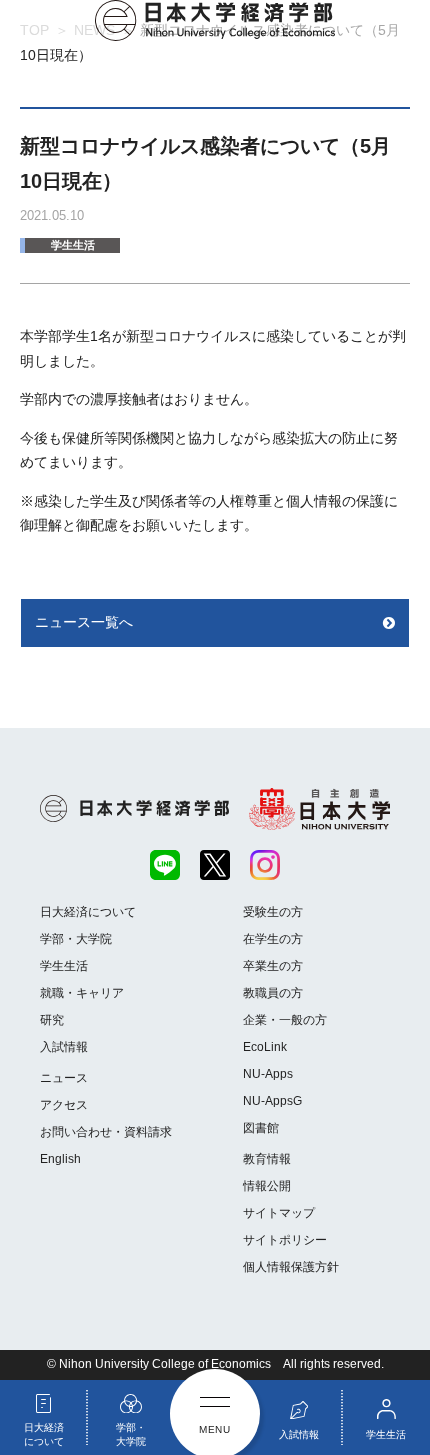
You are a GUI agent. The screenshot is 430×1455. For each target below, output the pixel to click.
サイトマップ (279, 1213)
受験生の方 (273, 912)
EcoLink (265, 1047)
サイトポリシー (285, 1240)
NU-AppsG (272, 1101)
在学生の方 (273, 939)
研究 (52, 1020)
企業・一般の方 (285, 1020)
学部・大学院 (76, 939)
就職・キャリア (82, 993)
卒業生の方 (273, 966)
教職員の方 (273, 993)
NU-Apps (268, 1074)
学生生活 (73, 245)
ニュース (64, 1078)
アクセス (64, 1105)
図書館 (261, 1128)
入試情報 (64, 1047)
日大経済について (88, 912)
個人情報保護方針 (291, 1267)
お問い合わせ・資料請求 (106, 1132)
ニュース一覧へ (84, 622)
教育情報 (267, 1159)
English (60, 1159)
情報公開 (267, 1186)
